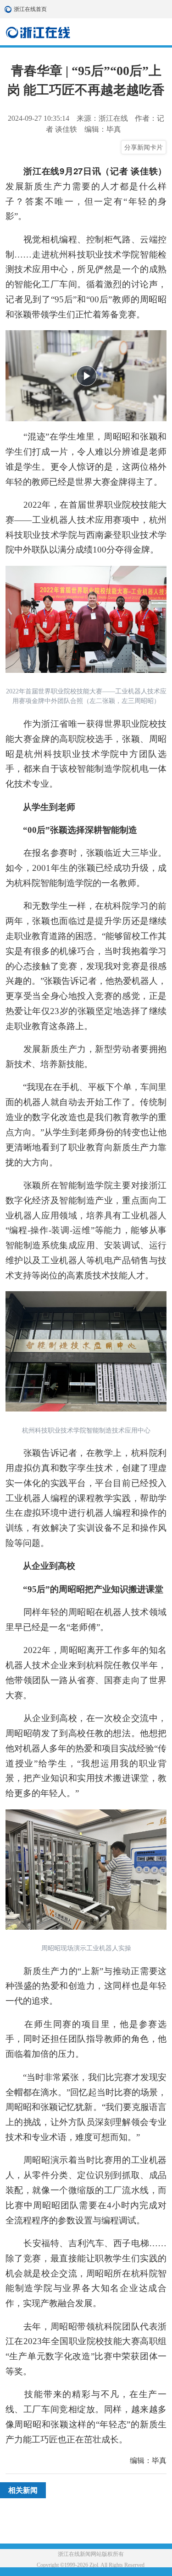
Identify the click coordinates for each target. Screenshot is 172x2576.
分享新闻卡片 (144, 147)
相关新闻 (23, 2490)
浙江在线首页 (9, 9)
